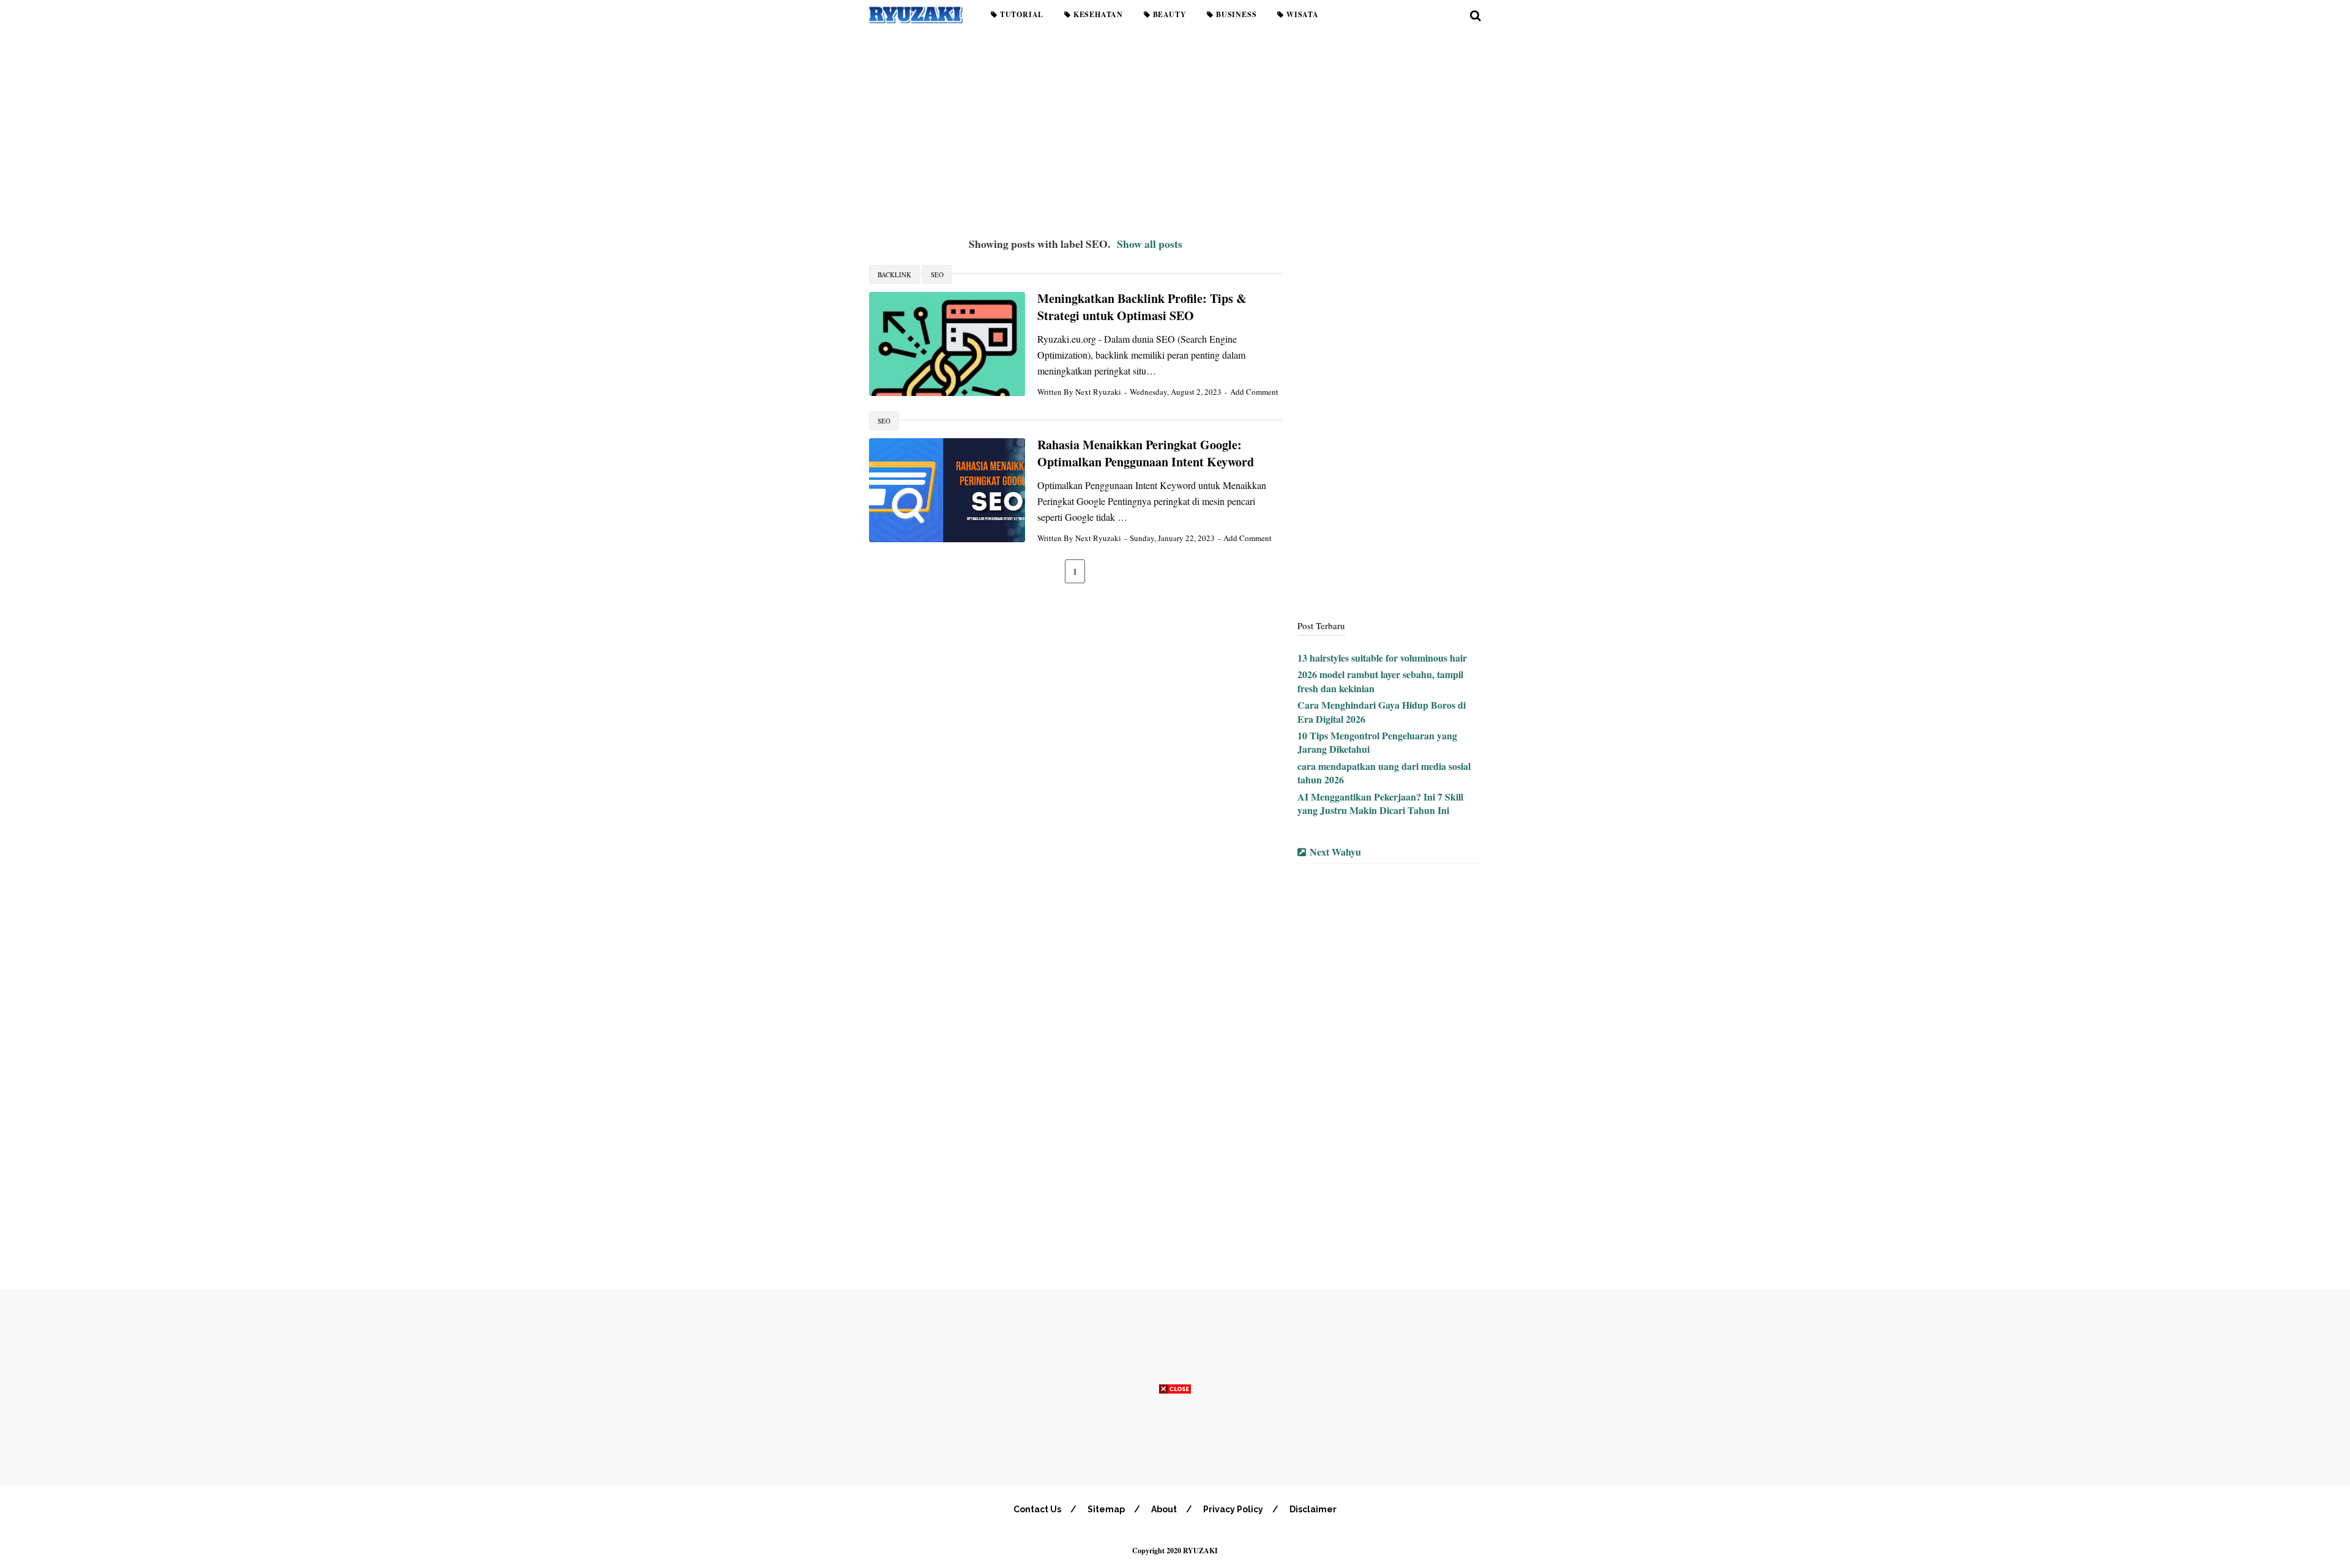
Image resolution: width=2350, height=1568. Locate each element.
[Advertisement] (1175, 129)
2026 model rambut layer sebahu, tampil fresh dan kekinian (1380, 681)
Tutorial (1020, 14)
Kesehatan (1097, 14)
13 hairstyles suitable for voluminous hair (1382, 658)
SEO (937, 274)
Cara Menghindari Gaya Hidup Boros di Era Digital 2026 (1382, 711)
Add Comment (1254, 392)
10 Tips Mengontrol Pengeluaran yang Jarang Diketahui (1377, 742)
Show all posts (1150, 244)
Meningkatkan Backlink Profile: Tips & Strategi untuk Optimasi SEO (1142, 307)
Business (1235, 14)
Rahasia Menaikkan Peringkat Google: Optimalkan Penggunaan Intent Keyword (1146, 454)
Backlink (894, 274)
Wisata (1301, 14)
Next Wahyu (1335, 852)
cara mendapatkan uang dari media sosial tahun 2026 (1384, 773)
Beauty (1169, 14)
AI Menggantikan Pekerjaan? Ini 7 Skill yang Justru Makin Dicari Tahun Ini (1380, 803)
